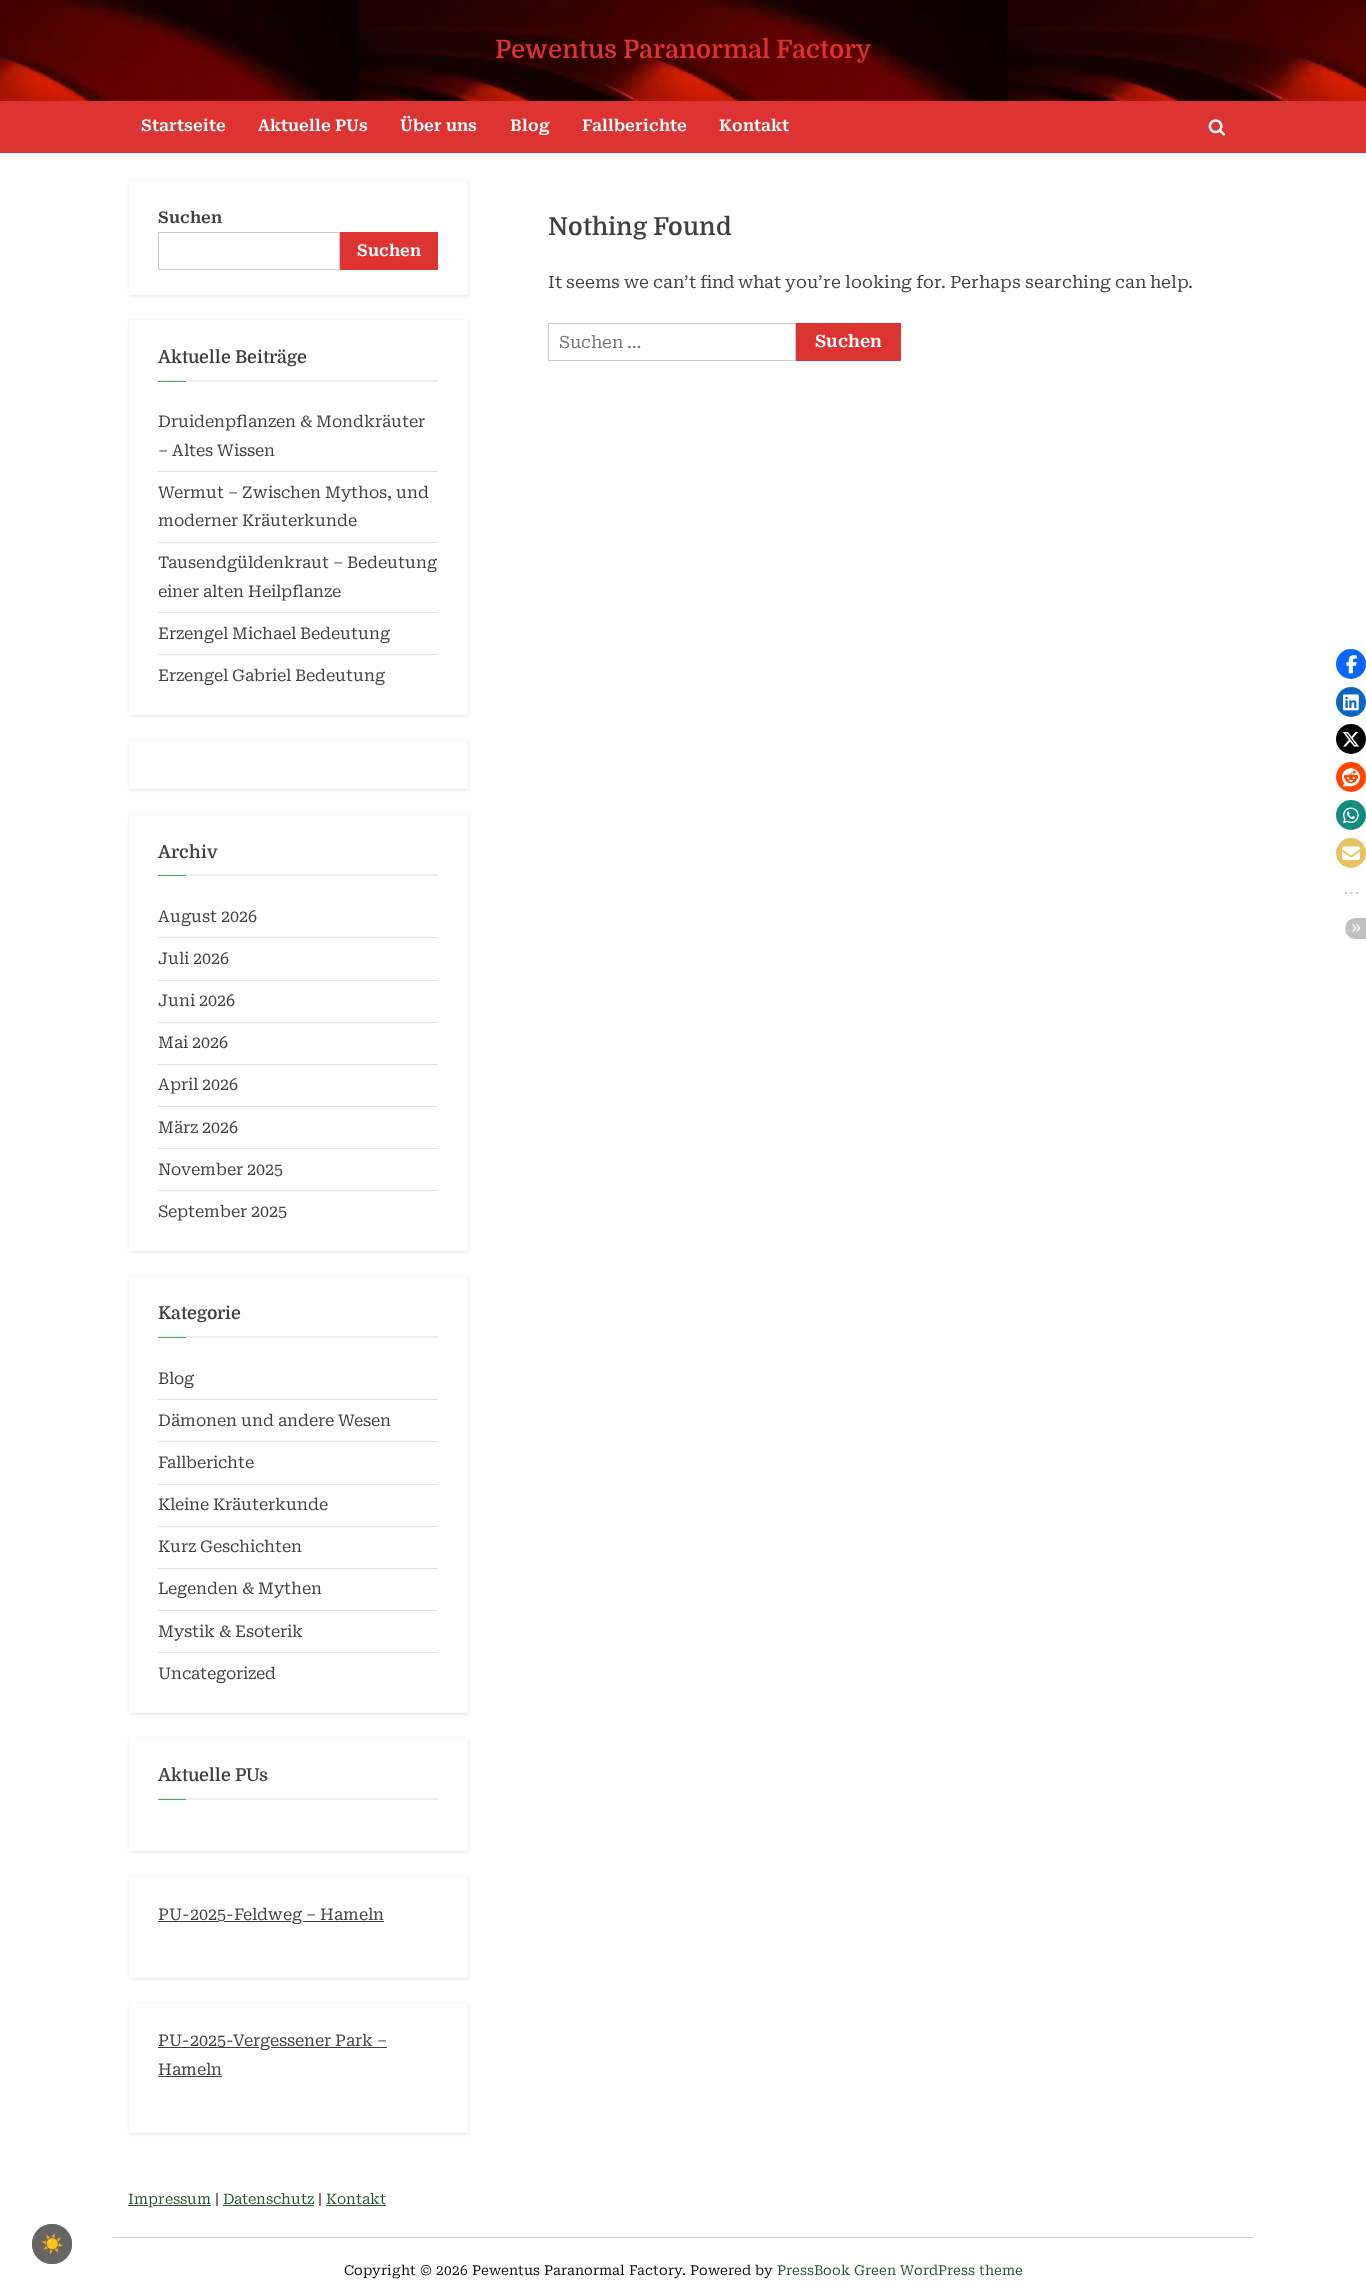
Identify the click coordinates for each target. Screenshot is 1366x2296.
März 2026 (198, 1127)
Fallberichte (634, 125)
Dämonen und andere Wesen (274, 1420)
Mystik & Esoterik (230, 1631)
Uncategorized (217, 1673)
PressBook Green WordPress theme (900, 2270)
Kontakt (754, 125)
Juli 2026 (193, 958)
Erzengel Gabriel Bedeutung (271, 675)
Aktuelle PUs (313, 125)
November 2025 (220, 1169)
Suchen (190, 217)
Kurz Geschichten (230, 1546)
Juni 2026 (196, 1000)
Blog (530, 125)
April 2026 (198, 1084)
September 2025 (222, 1211)
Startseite (183, 125)
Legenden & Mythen (240, 1588)
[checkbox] (52, 2244)
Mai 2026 (193, 1042)
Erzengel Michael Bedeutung (274, 633)
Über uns (438, 125)
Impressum (169, 2199)
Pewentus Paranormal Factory (683, 49)
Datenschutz (268, 2199)
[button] (1351, 664)
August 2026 (207, 916)
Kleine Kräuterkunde (243, 1504)
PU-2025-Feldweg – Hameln (271, 1914)
